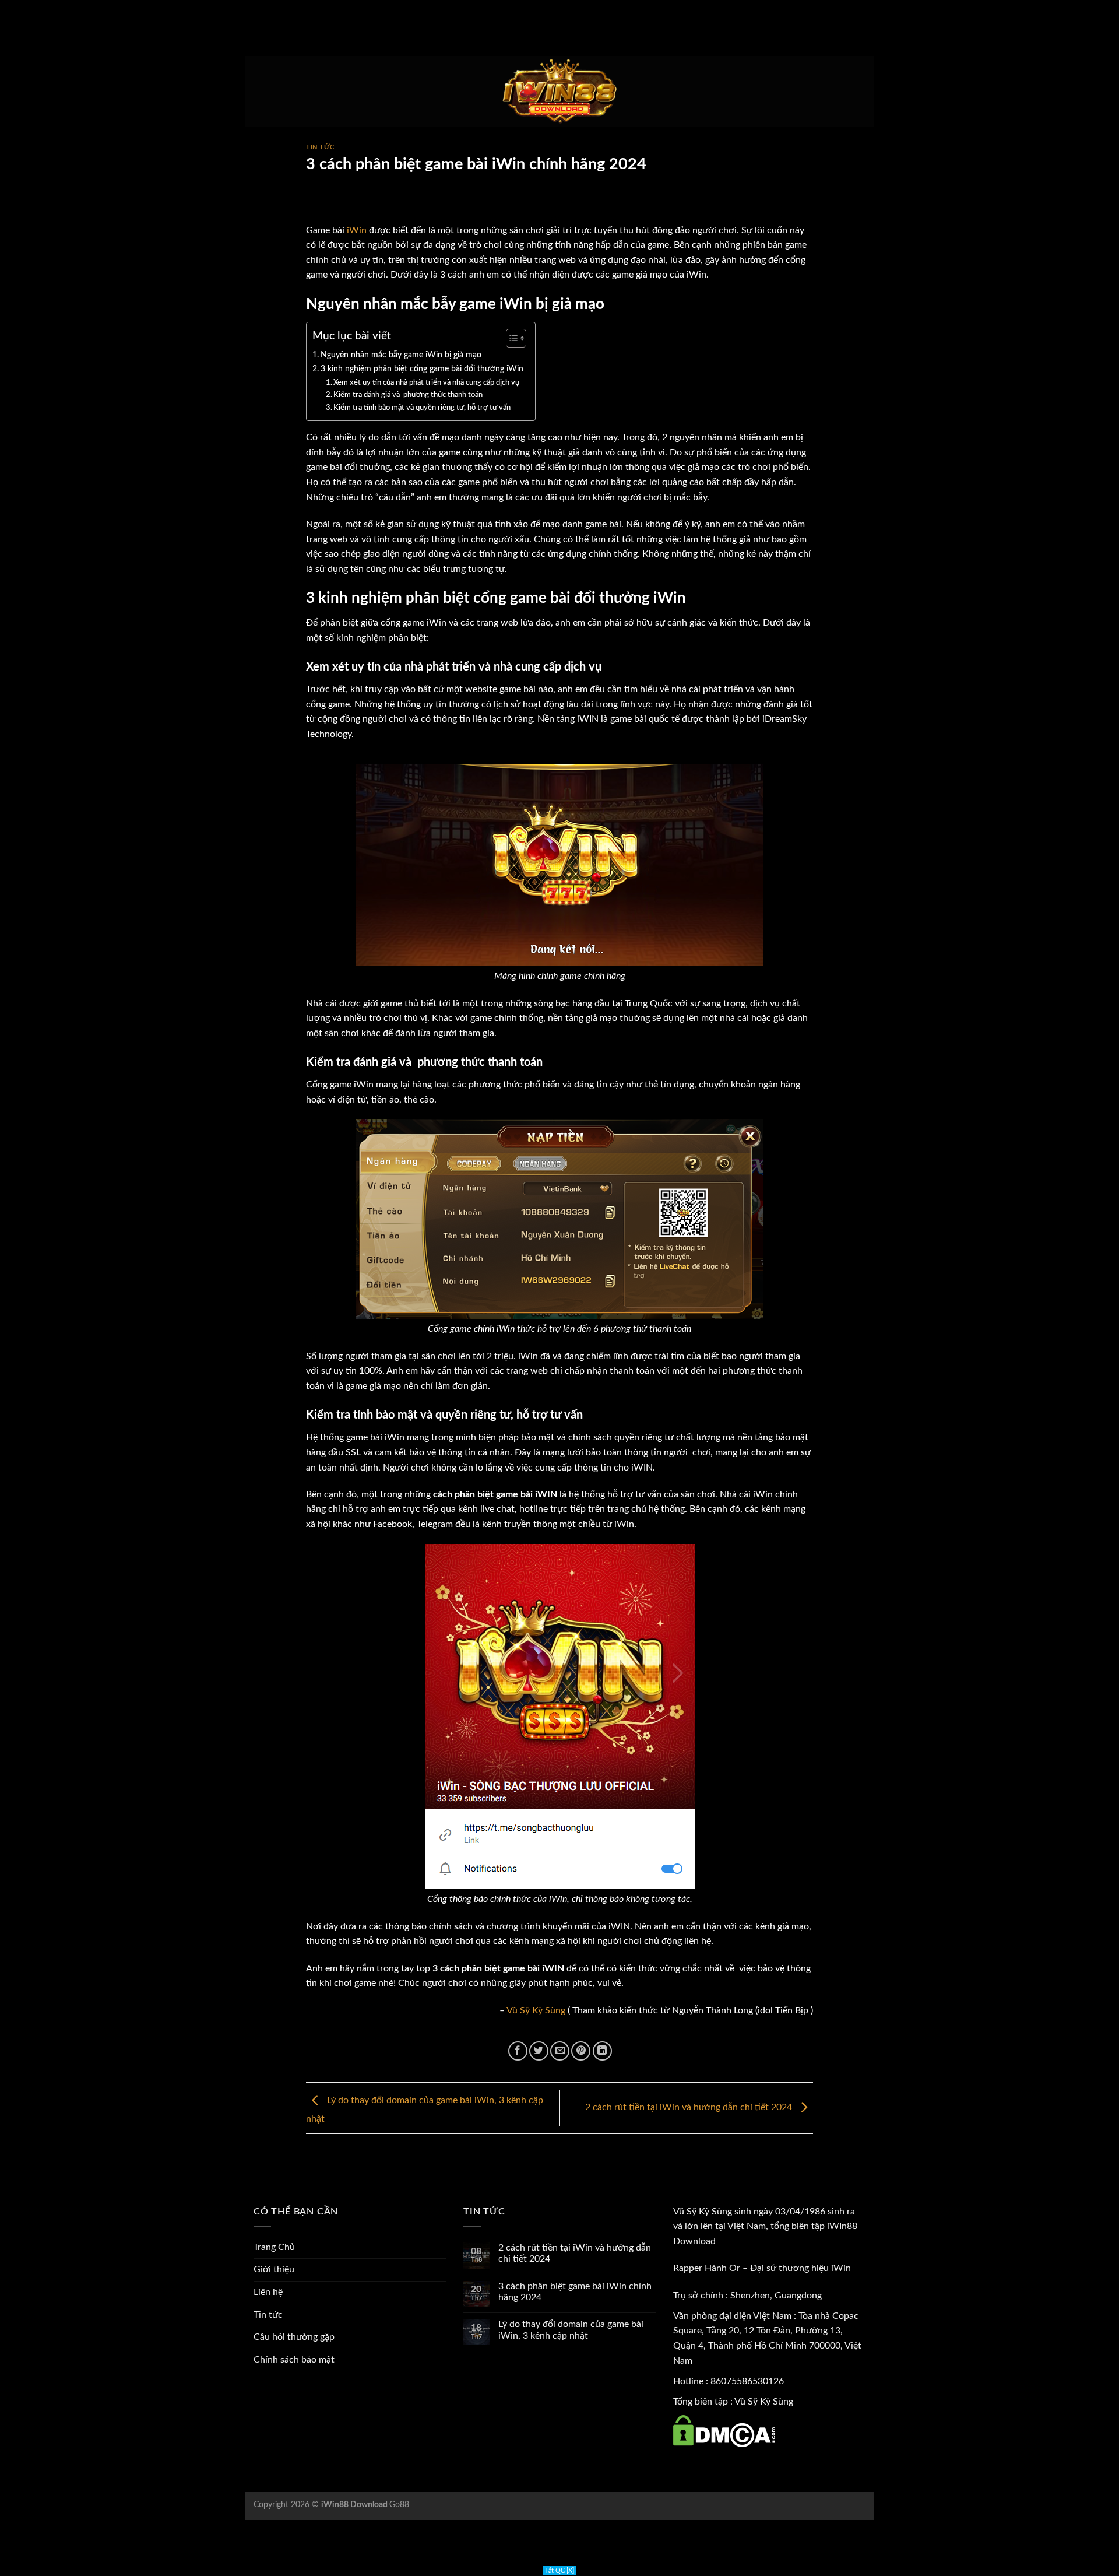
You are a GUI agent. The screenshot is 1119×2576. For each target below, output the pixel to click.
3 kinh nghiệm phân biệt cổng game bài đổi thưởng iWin (422, 369)
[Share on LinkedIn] (602, 2051)
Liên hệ (268, 2292)
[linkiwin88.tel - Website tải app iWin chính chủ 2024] (559, 92)
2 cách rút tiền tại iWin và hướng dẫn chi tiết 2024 (690, 2108)
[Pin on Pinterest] (581, 2051)
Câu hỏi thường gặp (294, 2337)
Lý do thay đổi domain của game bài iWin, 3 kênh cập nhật (571, 2330)
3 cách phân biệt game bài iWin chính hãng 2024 (575, 2292)
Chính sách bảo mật (294, 2360)
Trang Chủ (274, 2247)
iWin (357, 230)
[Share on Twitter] (539, 2051)
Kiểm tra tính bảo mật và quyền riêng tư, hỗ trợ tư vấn (423, 408)
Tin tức (320, 147)
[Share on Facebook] (518, 2051)
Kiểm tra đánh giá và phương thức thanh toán (408, 395)
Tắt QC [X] (559, 2570)
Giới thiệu (274, 2269)
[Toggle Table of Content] (510, 338)
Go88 (399, 2505)
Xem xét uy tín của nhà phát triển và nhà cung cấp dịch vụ (426, 383)
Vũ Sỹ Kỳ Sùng (536, 2010)
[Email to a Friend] (560, 2051)
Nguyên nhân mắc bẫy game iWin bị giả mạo (401, 355)
